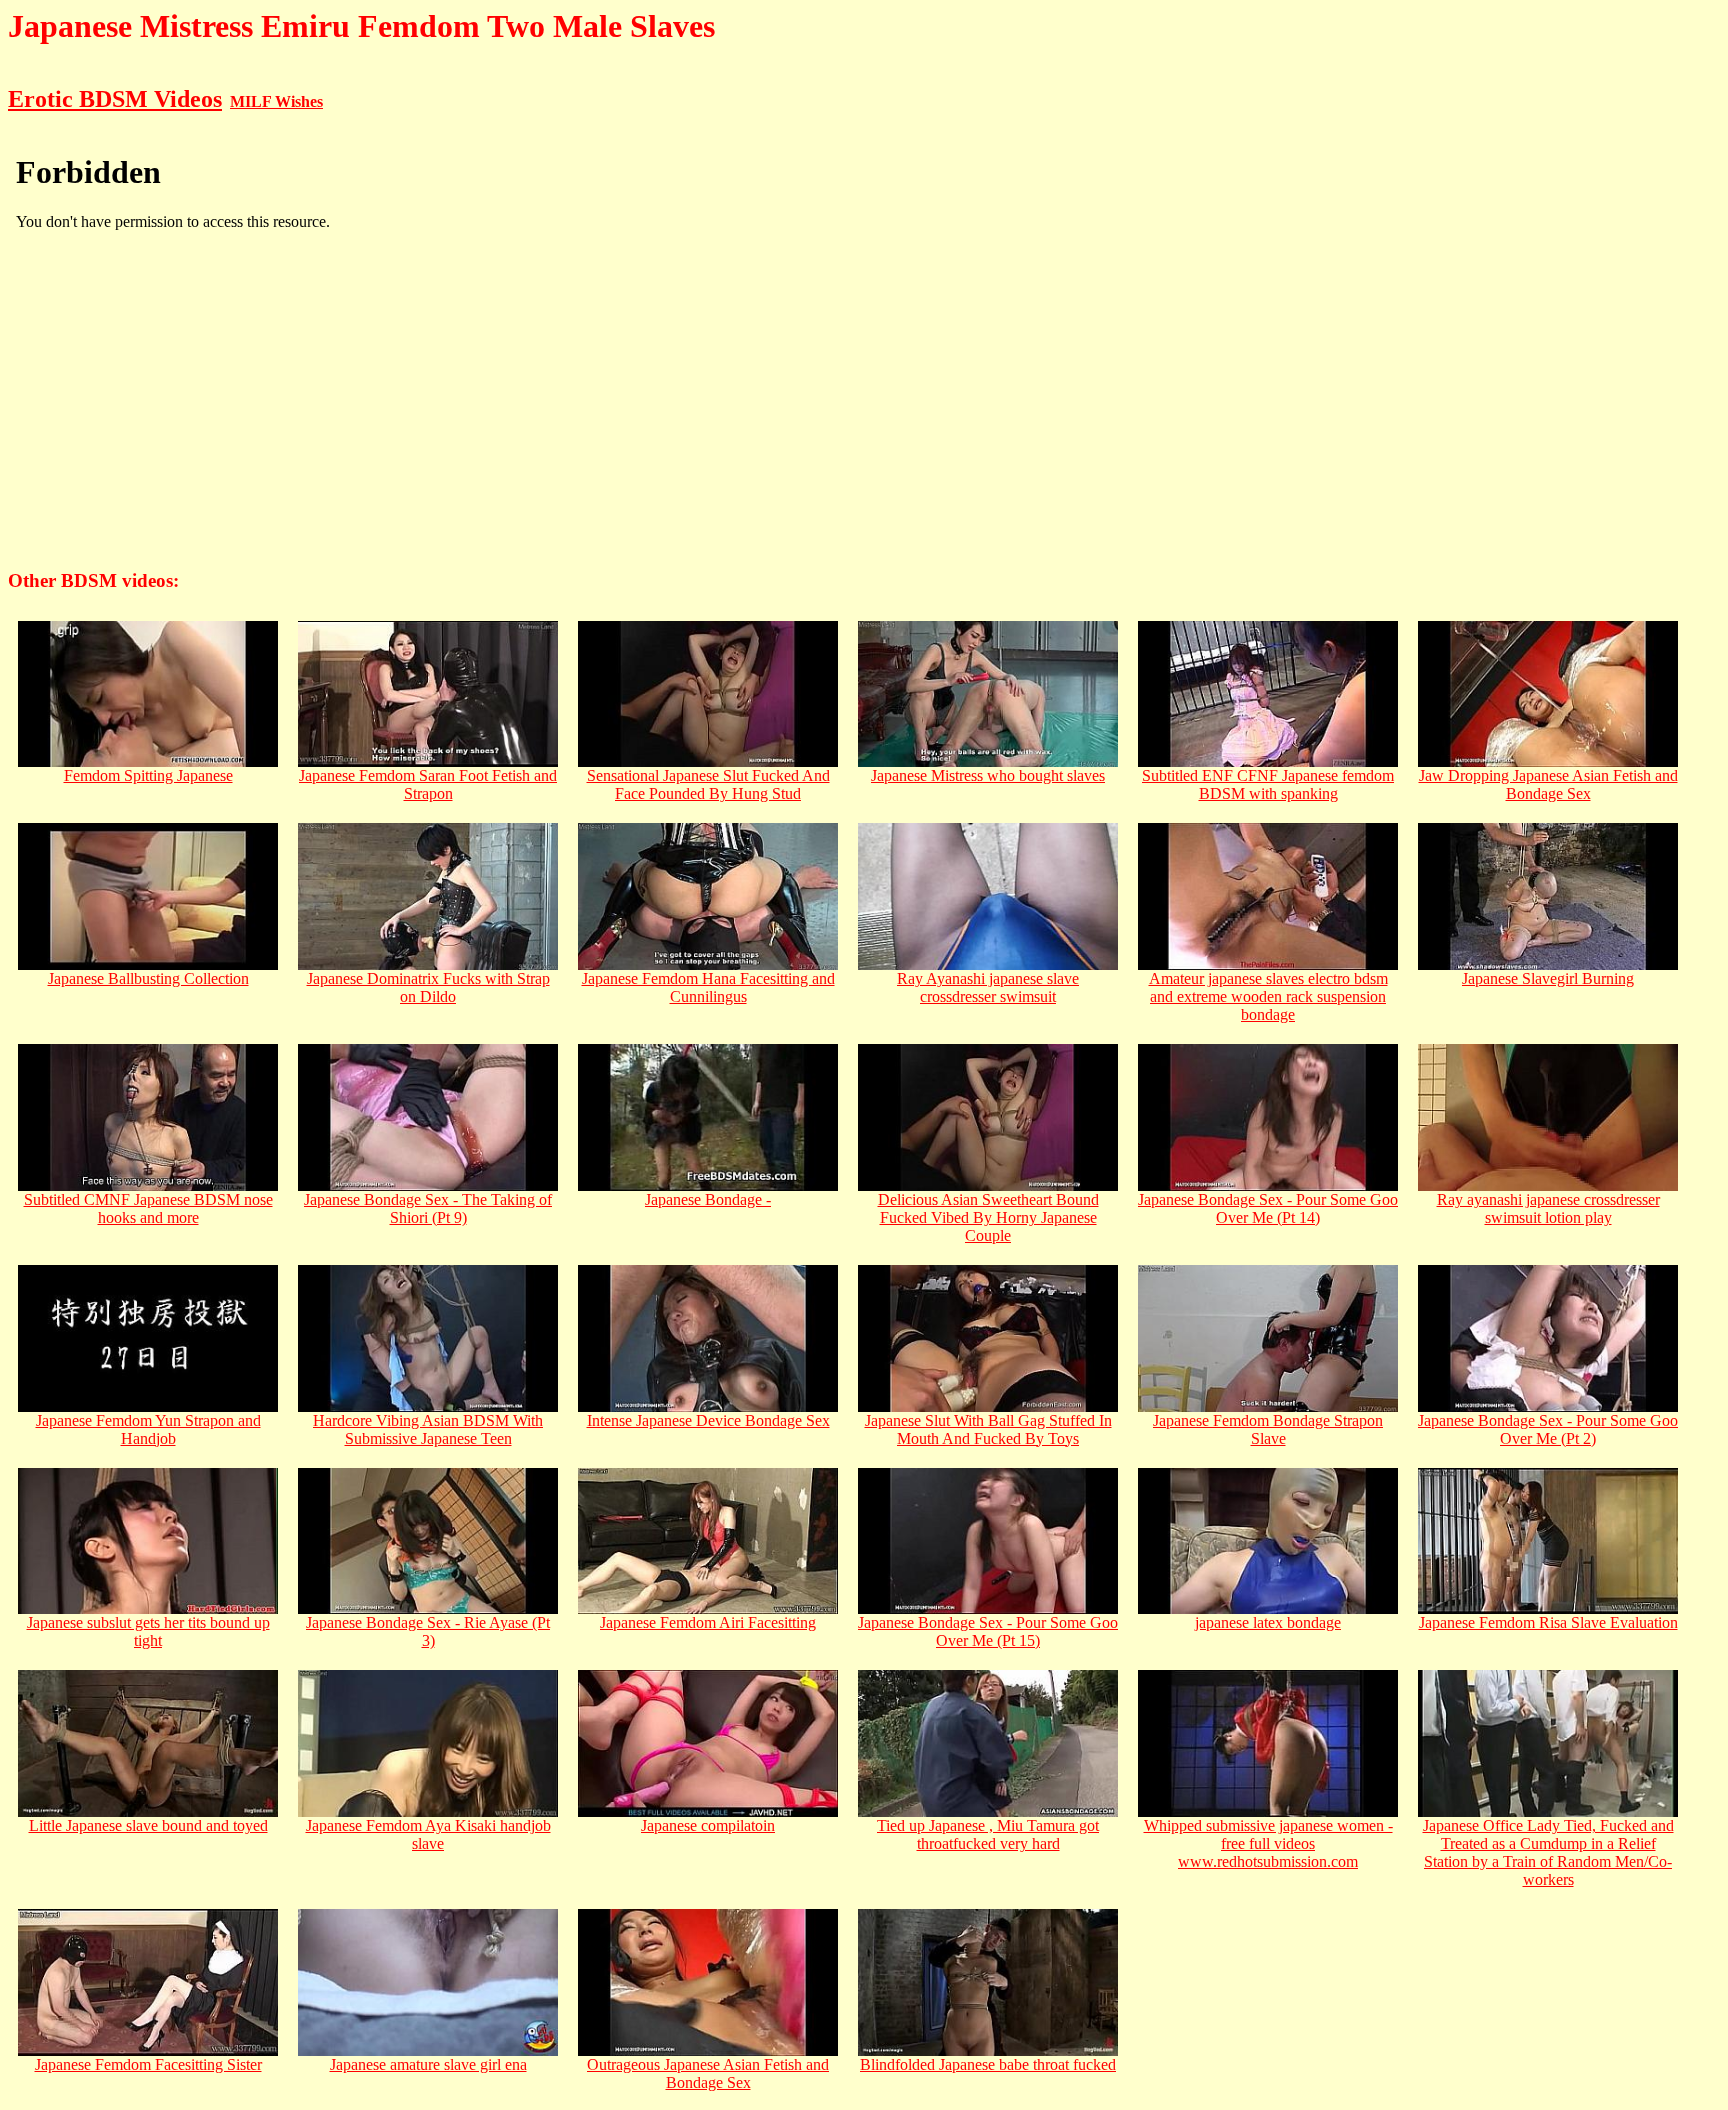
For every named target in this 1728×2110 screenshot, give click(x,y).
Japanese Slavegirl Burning (1548, 978)
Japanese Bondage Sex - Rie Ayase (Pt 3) (428, 1631)
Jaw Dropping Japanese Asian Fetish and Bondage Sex (1548, 784)
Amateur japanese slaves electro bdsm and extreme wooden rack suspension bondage (1268, 996)
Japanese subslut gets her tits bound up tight (148, 1631)
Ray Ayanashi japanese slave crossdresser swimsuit (988, 987)
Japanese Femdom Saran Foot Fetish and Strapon (428, 784)
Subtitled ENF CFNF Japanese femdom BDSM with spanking (1268, 784)
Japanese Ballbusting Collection (148, 978)
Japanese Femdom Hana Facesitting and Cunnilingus (708, 987)
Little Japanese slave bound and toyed (148, 1825)
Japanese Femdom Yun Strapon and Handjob (148, 1429)
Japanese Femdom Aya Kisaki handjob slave (428, 1834)
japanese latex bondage (1268, 1622)
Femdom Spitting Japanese (148, 775)
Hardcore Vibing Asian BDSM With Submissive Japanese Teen (428, 1429)
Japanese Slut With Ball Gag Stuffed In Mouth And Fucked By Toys (988, 1429)
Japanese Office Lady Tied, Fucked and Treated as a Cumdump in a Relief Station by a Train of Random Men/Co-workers (1548, 1852)
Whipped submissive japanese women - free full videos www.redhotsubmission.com (1268, 1843)
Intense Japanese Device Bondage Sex (708, 1420)
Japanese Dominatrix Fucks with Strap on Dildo (428, 987)
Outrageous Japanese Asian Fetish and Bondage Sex (708, 2073)
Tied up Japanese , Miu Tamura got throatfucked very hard (988, 1834)
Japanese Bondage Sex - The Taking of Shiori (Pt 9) (428, 1208)
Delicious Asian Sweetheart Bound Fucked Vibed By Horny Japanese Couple (988, 1217)
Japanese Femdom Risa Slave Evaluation (1548, 1622)
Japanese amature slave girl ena (428, 2064)
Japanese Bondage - (708, 1199)
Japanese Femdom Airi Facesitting (708, 1622)
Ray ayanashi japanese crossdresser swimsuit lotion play (1548, 1208)
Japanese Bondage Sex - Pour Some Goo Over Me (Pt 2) (1548, 1429)
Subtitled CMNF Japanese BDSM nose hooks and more (148, 1208)
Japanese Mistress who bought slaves (988, 775)
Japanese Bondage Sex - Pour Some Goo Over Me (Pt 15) (988, 1631)
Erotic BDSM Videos (115, 99)
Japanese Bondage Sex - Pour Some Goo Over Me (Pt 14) (1268, 1208)
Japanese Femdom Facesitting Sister (148, 2064)
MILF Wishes (276, 101)
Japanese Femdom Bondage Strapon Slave (1268, 1429)
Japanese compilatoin (708, 1825)
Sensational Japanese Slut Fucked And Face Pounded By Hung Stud (708, 784)
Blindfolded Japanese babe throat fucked (988, 2064)
